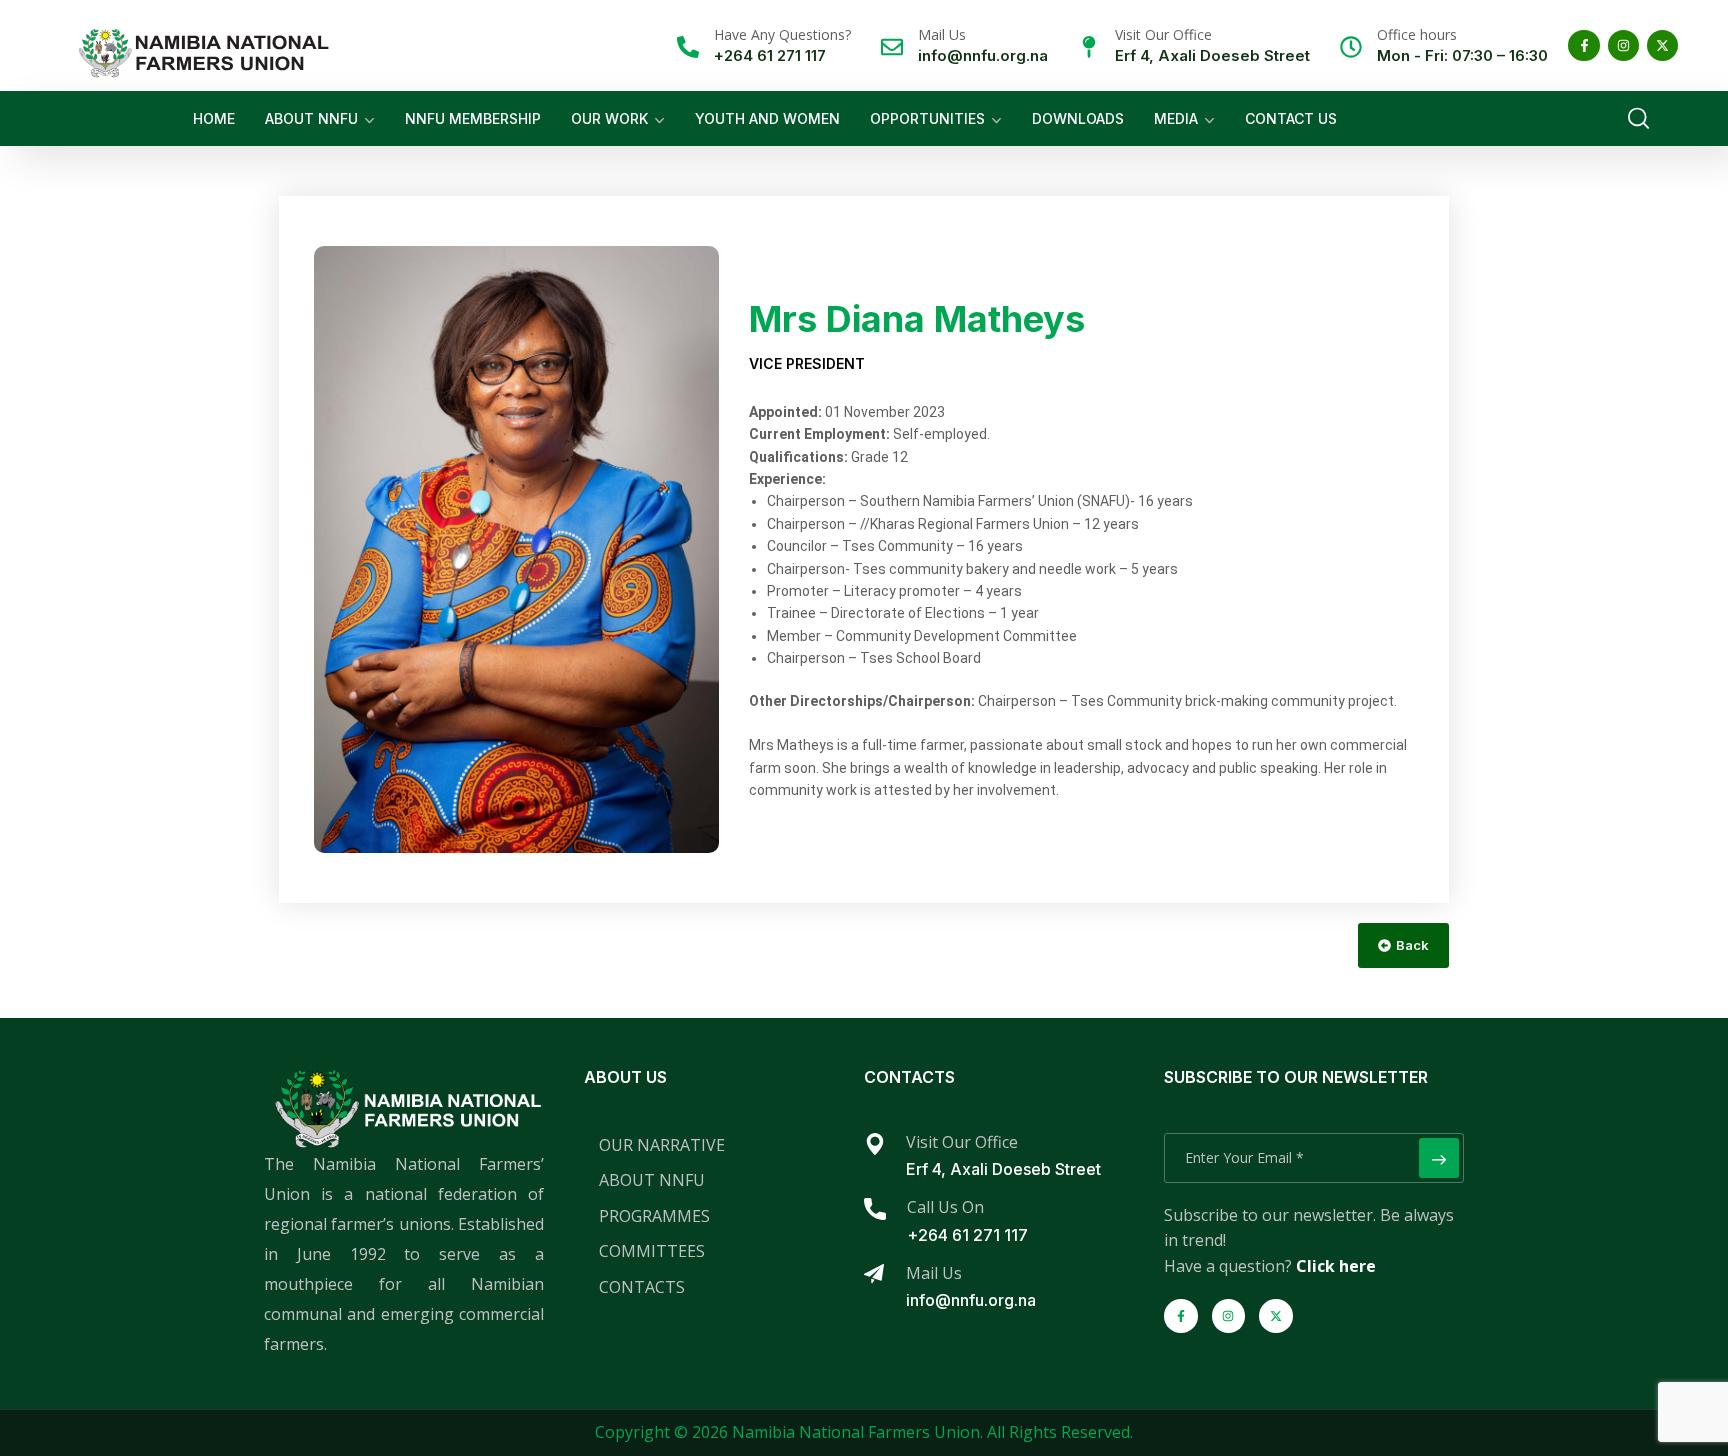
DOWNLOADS (1078, 118)
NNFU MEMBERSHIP (473, 118)
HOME (214, 118)
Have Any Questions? (782, 34)
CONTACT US (1291, 118)
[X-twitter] (1662, 45)
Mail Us (942, 34)
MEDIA (1176, 118)
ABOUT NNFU (311, 118)
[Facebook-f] (1583, 45)
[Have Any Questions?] (688, 47)
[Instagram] (1623, 45)
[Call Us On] (875, 1209)
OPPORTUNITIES (927, 118)
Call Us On (945, 1207)
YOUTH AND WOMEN (767, 118)
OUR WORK (609, 118)
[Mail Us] (892, 47)
